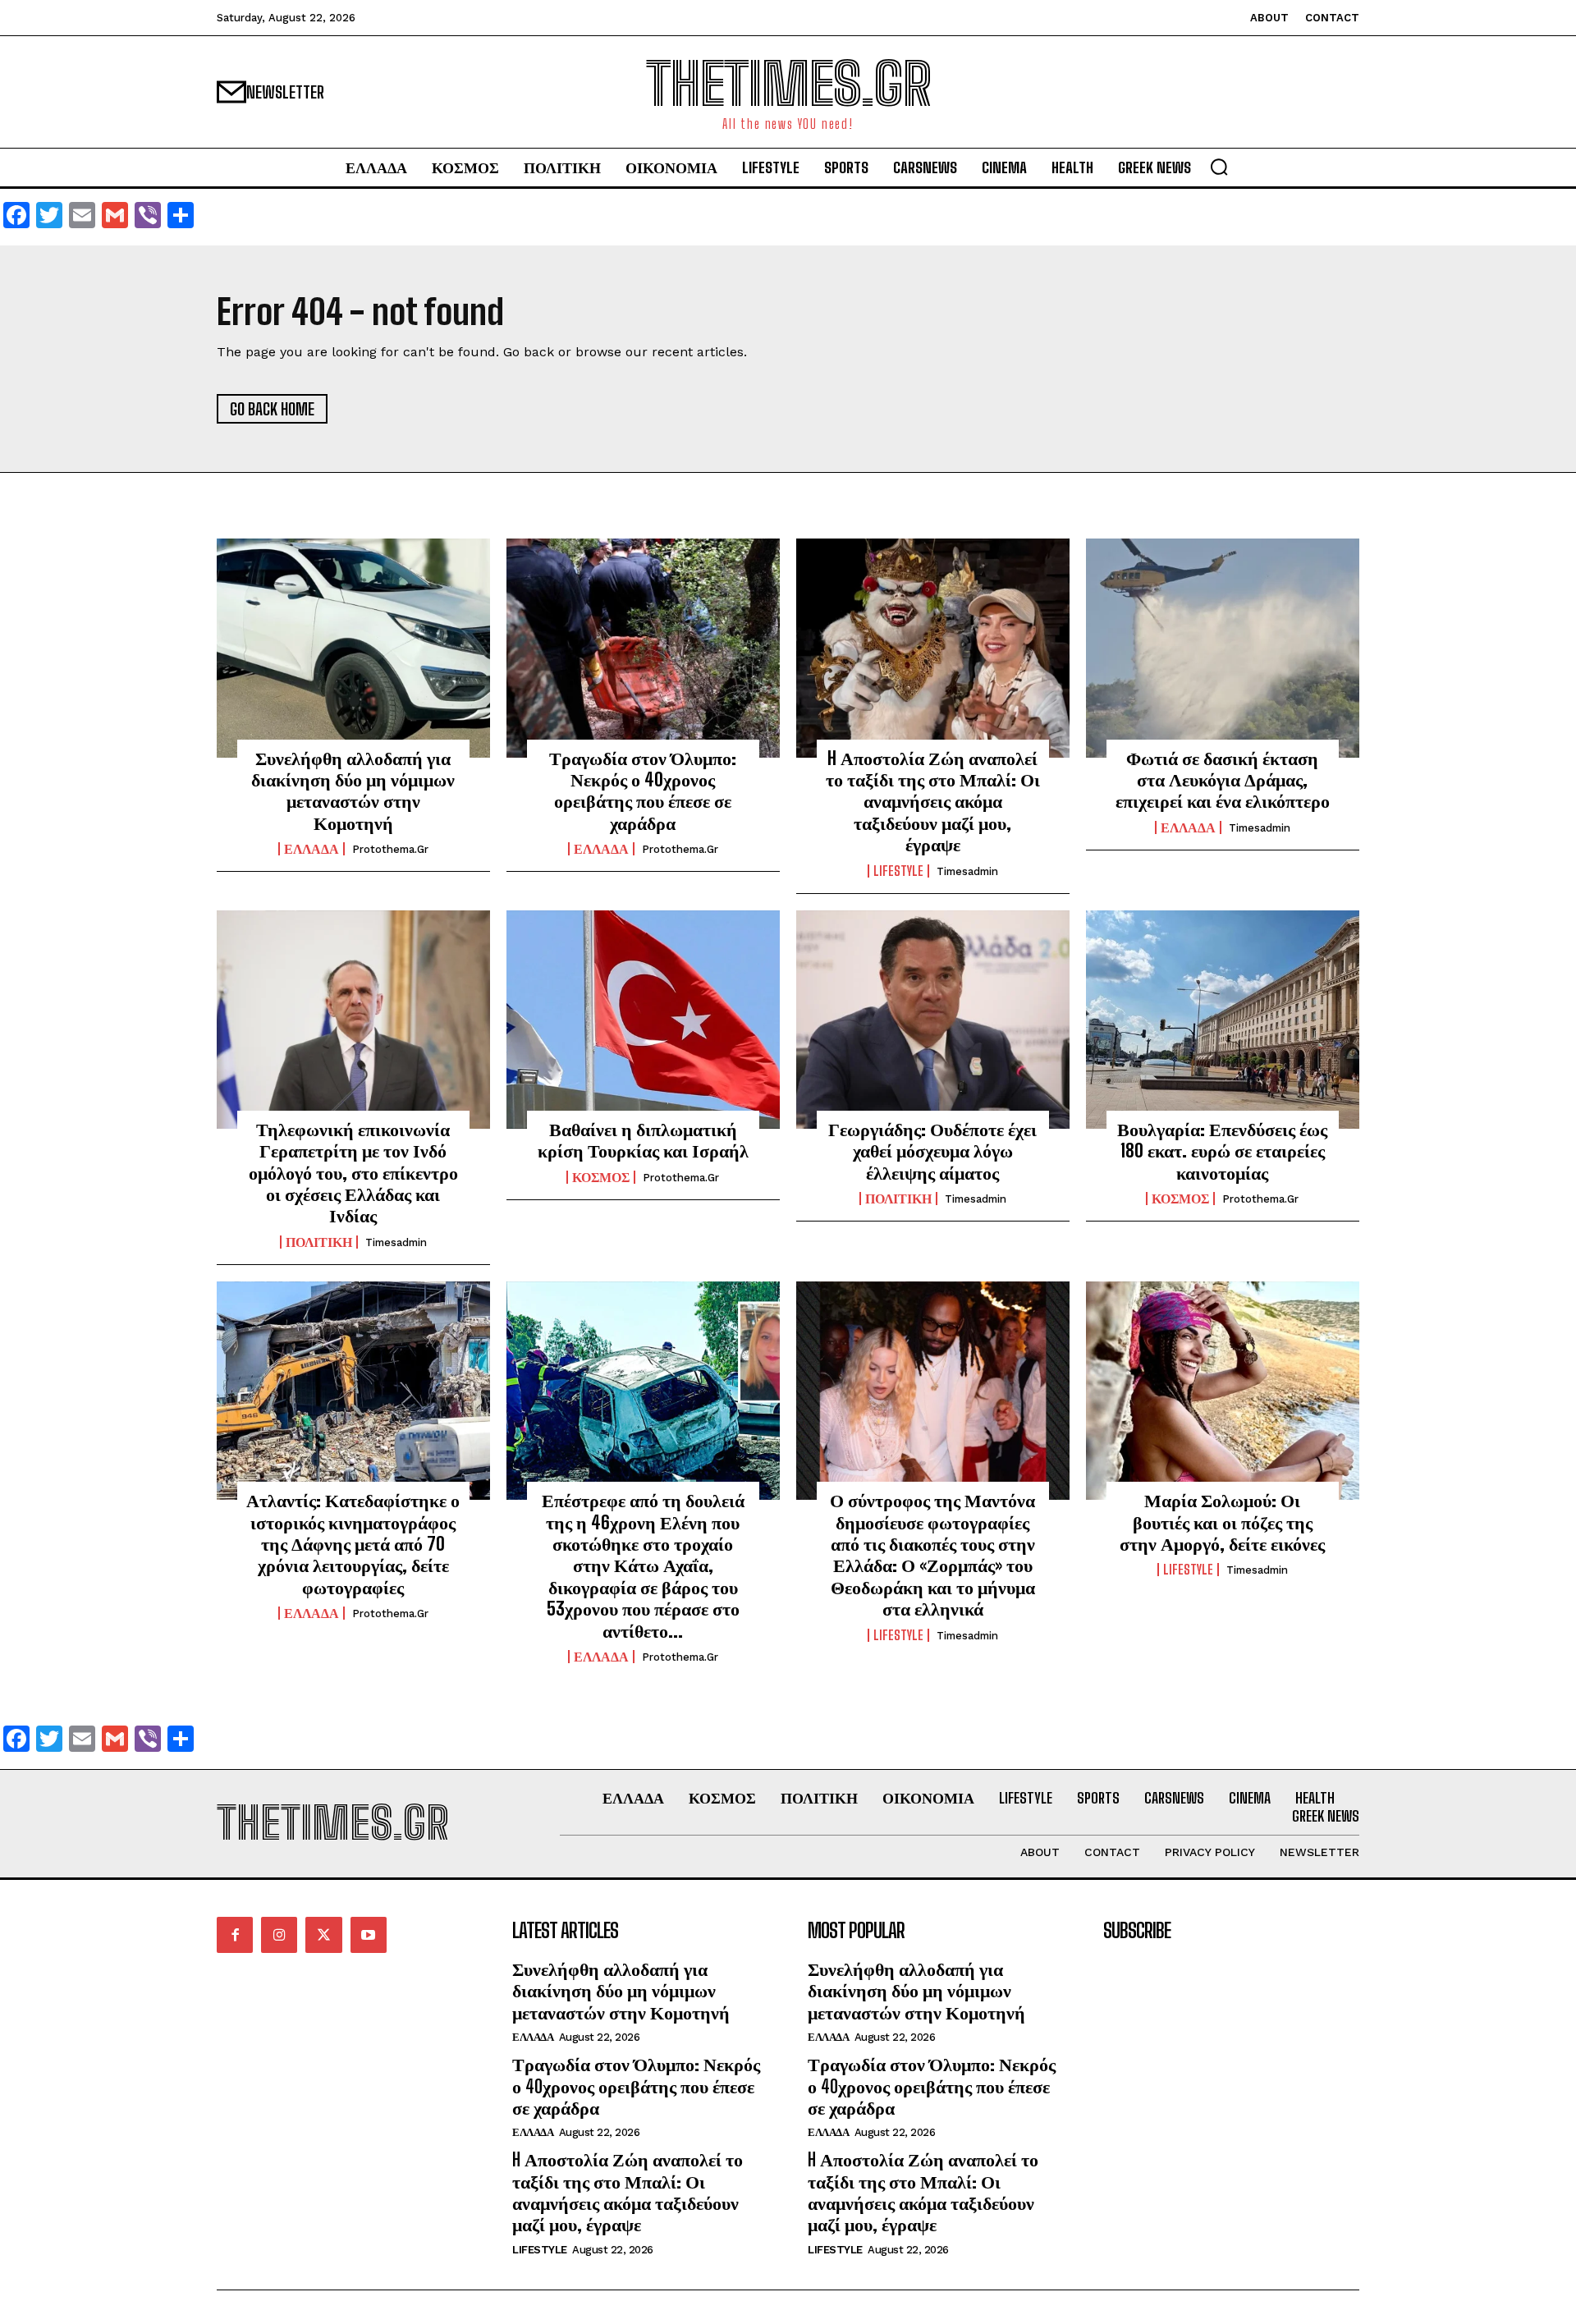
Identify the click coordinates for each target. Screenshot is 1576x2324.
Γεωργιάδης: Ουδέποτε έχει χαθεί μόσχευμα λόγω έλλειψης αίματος (932, 1151)
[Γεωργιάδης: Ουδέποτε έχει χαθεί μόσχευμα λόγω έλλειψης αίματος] (933, 1020)
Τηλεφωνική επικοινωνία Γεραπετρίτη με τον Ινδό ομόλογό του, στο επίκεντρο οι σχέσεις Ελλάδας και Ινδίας (353, 1173)
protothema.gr (390, 849)
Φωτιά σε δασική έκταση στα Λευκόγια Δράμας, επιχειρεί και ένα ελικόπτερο (1223, 780)
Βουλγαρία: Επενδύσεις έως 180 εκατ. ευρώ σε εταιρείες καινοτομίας (1222, 1151)
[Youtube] (369, 1935)
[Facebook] (235, 1935)
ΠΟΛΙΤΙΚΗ (319, 1242)
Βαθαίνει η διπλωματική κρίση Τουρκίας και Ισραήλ (643, 1140)
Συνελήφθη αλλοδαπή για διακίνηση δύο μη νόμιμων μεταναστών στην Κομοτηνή (353, 791)
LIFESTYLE (898, 871)
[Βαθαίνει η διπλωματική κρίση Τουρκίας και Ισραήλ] (643, 1020)
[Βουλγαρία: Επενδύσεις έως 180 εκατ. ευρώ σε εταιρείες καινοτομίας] (1223, 1020)
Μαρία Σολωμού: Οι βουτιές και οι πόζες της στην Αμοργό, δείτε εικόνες (1222, 1522)
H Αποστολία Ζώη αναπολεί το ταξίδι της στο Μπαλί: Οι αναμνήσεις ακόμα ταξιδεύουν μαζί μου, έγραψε (933, 802)
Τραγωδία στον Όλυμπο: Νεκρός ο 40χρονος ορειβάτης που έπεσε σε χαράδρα (643, 791)
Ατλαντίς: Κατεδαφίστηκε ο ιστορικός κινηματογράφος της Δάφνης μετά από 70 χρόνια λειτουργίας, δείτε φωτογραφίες (353, 1544)
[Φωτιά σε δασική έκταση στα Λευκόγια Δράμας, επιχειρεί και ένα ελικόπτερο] (1223, 648)
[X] (323, 1935)
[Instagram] (279, 1935)
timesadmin (967, 871)
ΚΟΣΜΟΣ (601, 1177)
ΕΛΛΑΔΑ (312, 849)
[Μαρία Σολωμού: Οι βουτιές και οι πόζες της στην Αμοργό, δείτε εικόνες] (1223, 1391)
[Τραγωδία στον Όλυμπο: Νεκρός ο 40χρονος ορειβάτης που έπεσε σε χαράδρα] (643, 648)
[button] (1219, 167)
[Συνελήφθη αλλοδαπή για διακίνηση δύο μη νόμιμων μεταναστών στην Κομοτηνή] (353, 648)
